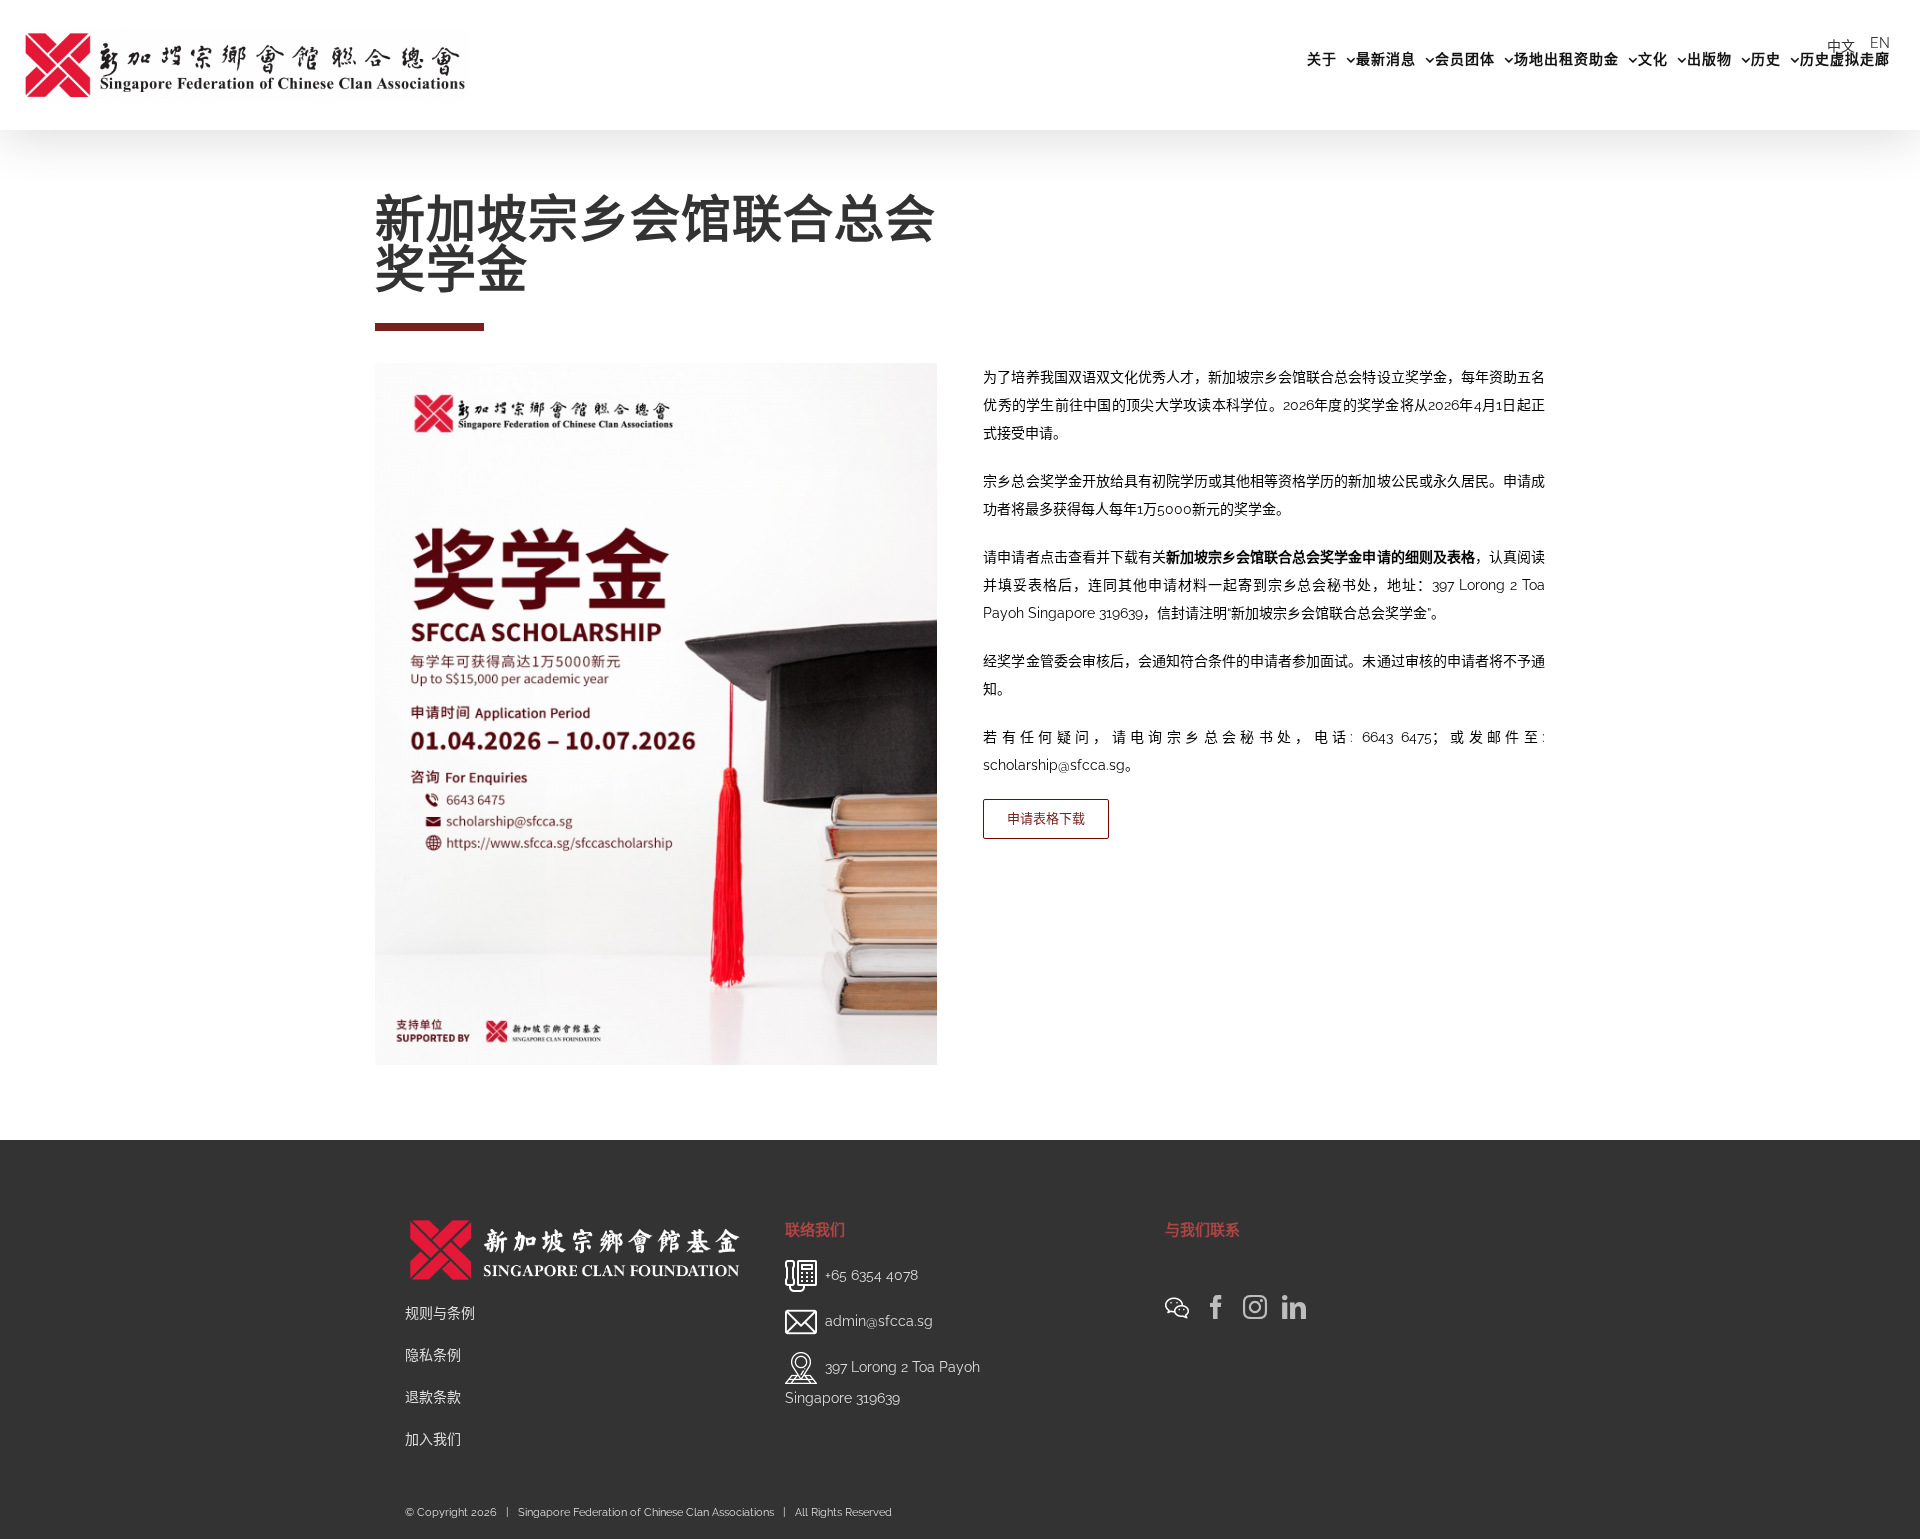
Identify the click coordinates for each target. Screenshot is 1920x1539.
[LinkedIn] (1294, 1307)
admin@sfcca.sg (879, 1321)
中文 (1841, 46)
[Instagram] (1255, 1307)
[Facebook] (1216, 1307)
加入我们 (433, 1439)
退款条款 (433, 1397)
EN (1880, 43)
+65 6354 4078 (871, 1275)
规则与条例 (440, 1313)
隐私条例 (433, 1355)
